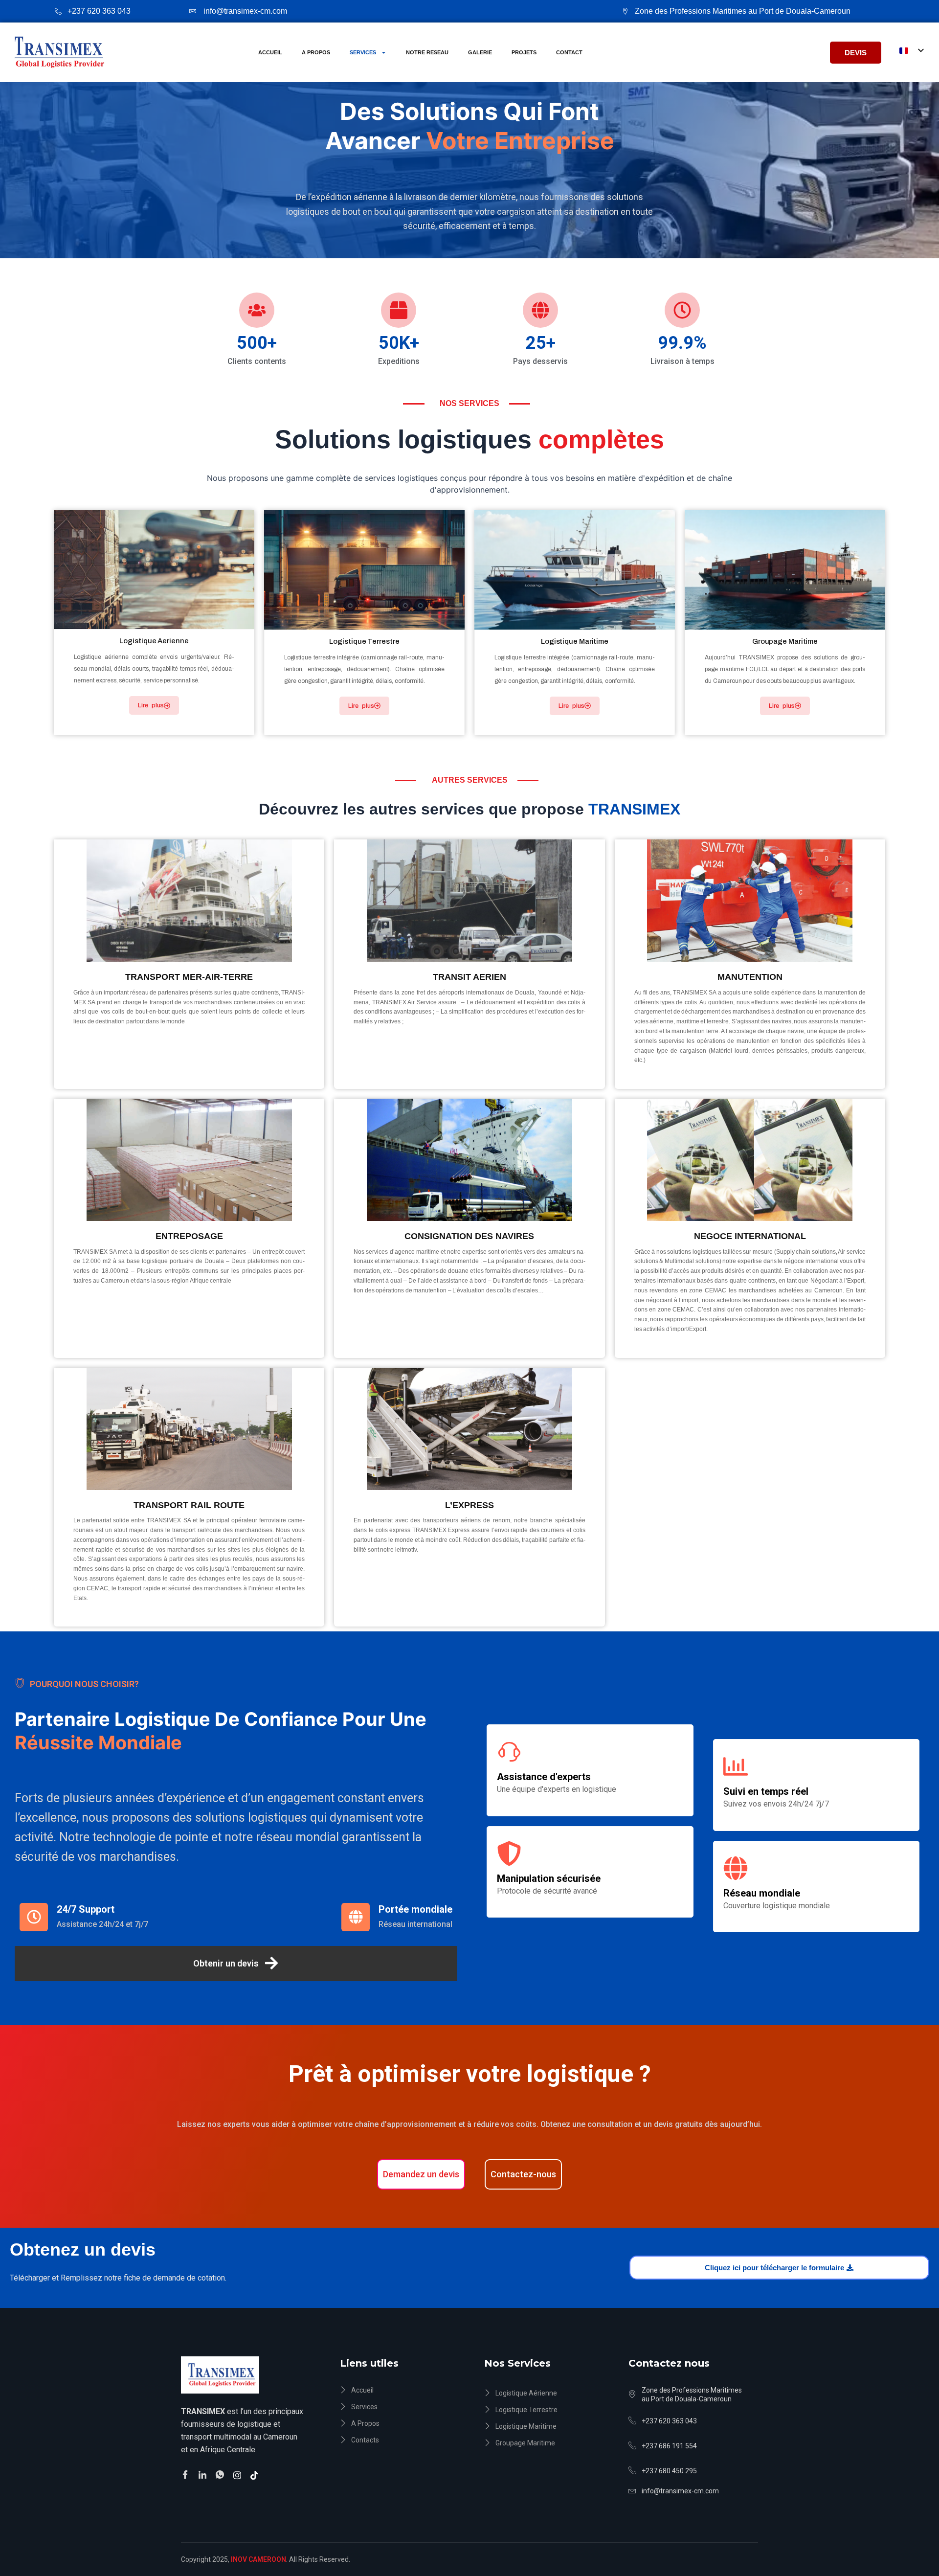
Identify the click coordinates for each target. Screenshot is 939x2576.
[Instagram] (239, 2474)
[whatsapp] (221, 2475)
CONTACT (569, 52)
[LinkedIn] (204, 2474)
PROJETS (524, 52)
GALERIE (480, 52)
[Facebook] (187, 2475)
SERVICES (363, 52)
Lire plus (151, 705)
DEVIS (856, 53)
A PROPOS (316, 52)
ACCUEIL (270, 52)
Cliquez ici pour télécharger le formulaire (774, 2268)
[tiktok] (256, 2474)
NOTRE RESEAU (427, 52)
